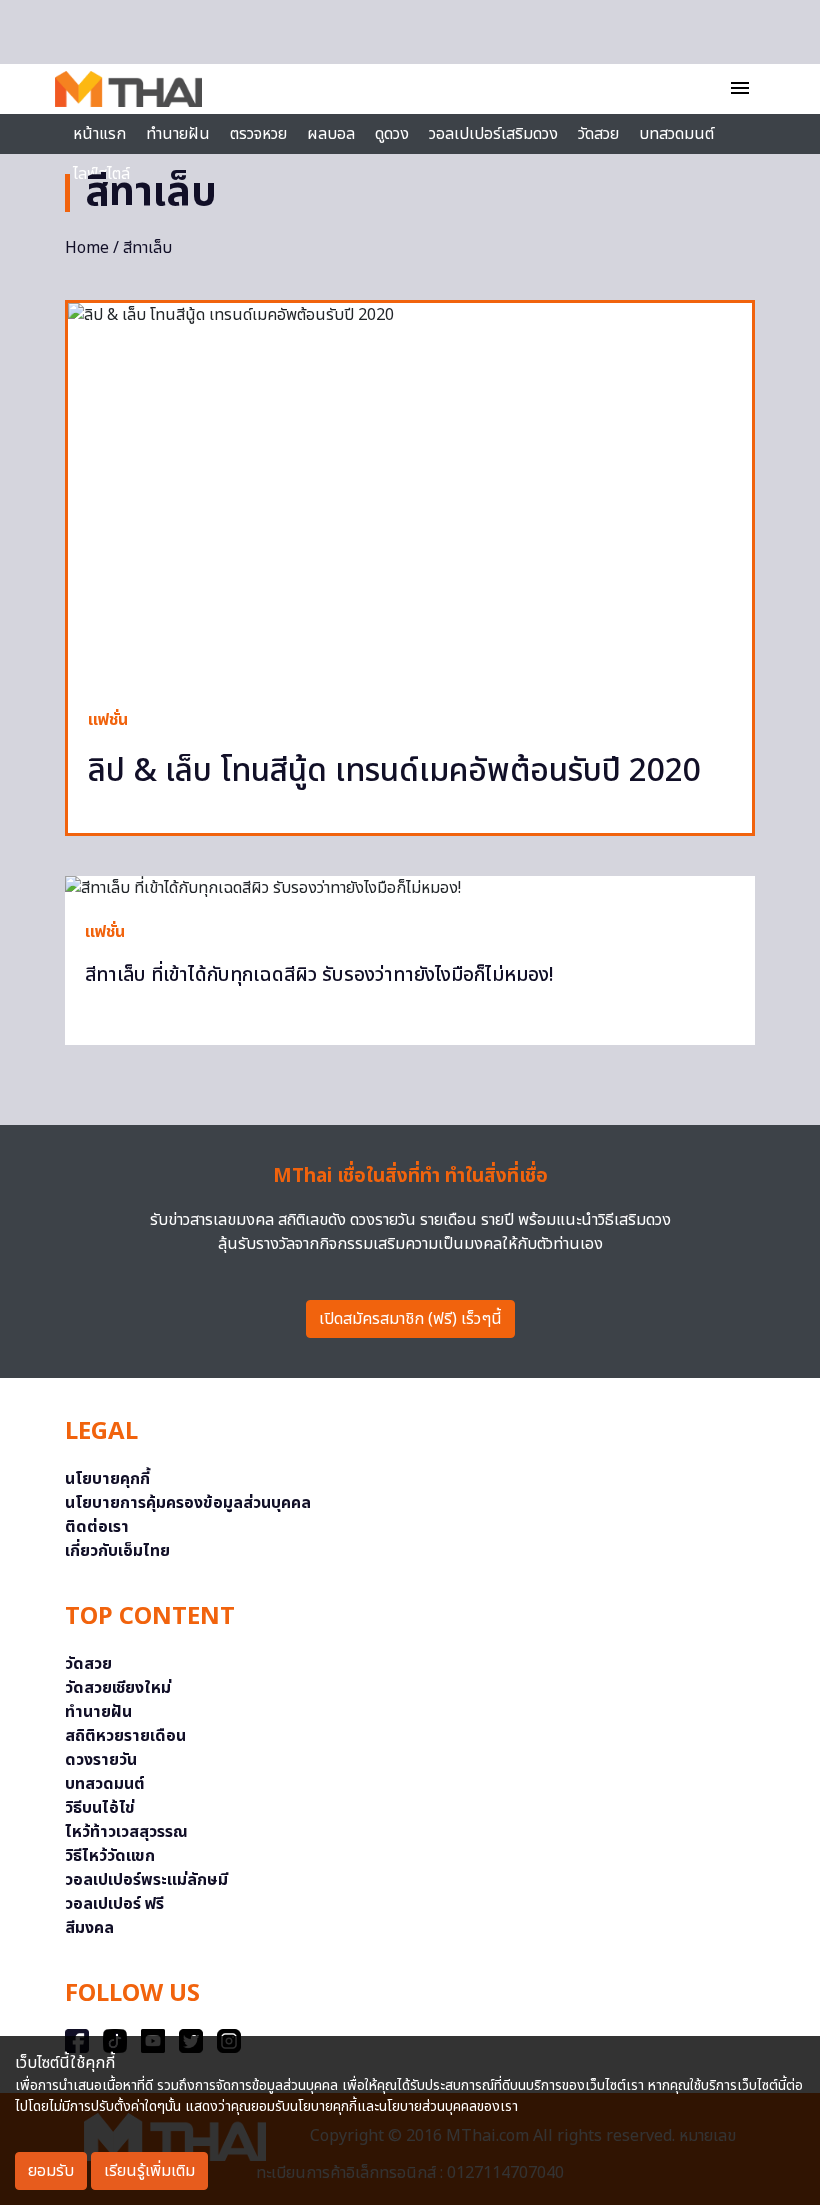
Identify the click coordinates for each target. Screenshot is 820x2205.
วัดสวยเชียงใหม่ (118, 1688)
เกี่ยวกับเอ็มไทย (117, 1551)
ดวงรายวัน (101, 1760)
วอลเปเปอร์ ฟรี (114, 1904)
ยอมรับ (51, 2171)
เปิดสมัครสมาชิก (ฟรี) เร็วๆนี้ (410, 1319)
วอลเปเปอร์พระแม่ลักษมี (146, 1880)
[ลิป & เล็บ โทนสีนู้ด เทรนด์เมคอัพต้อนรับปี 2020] (410, 495)
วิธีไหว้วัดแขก (110, 1856)
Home (87, 248)
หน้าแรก (99, 134)
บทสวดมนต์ (676, 134)
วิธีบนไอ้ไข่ (100, 1808)
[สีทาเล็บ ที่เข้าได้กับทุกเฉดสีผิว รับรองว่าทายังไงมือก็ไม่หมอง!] (410, 888)
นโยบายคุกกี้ (107, 1479)
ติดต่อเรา (97, 1527)
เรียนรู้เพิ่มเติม (149, 2171)
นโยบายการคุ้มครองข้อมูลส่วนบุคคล (188, 1503)
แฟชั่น (108, 720)
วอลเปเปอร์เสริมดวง (493, 134)
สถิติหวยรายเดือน (125, 1736)
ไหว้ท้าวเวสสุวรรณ (126, 1832)
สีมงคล (89, 1928)
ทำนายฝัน (178, 134)
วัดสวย (598, 134)
